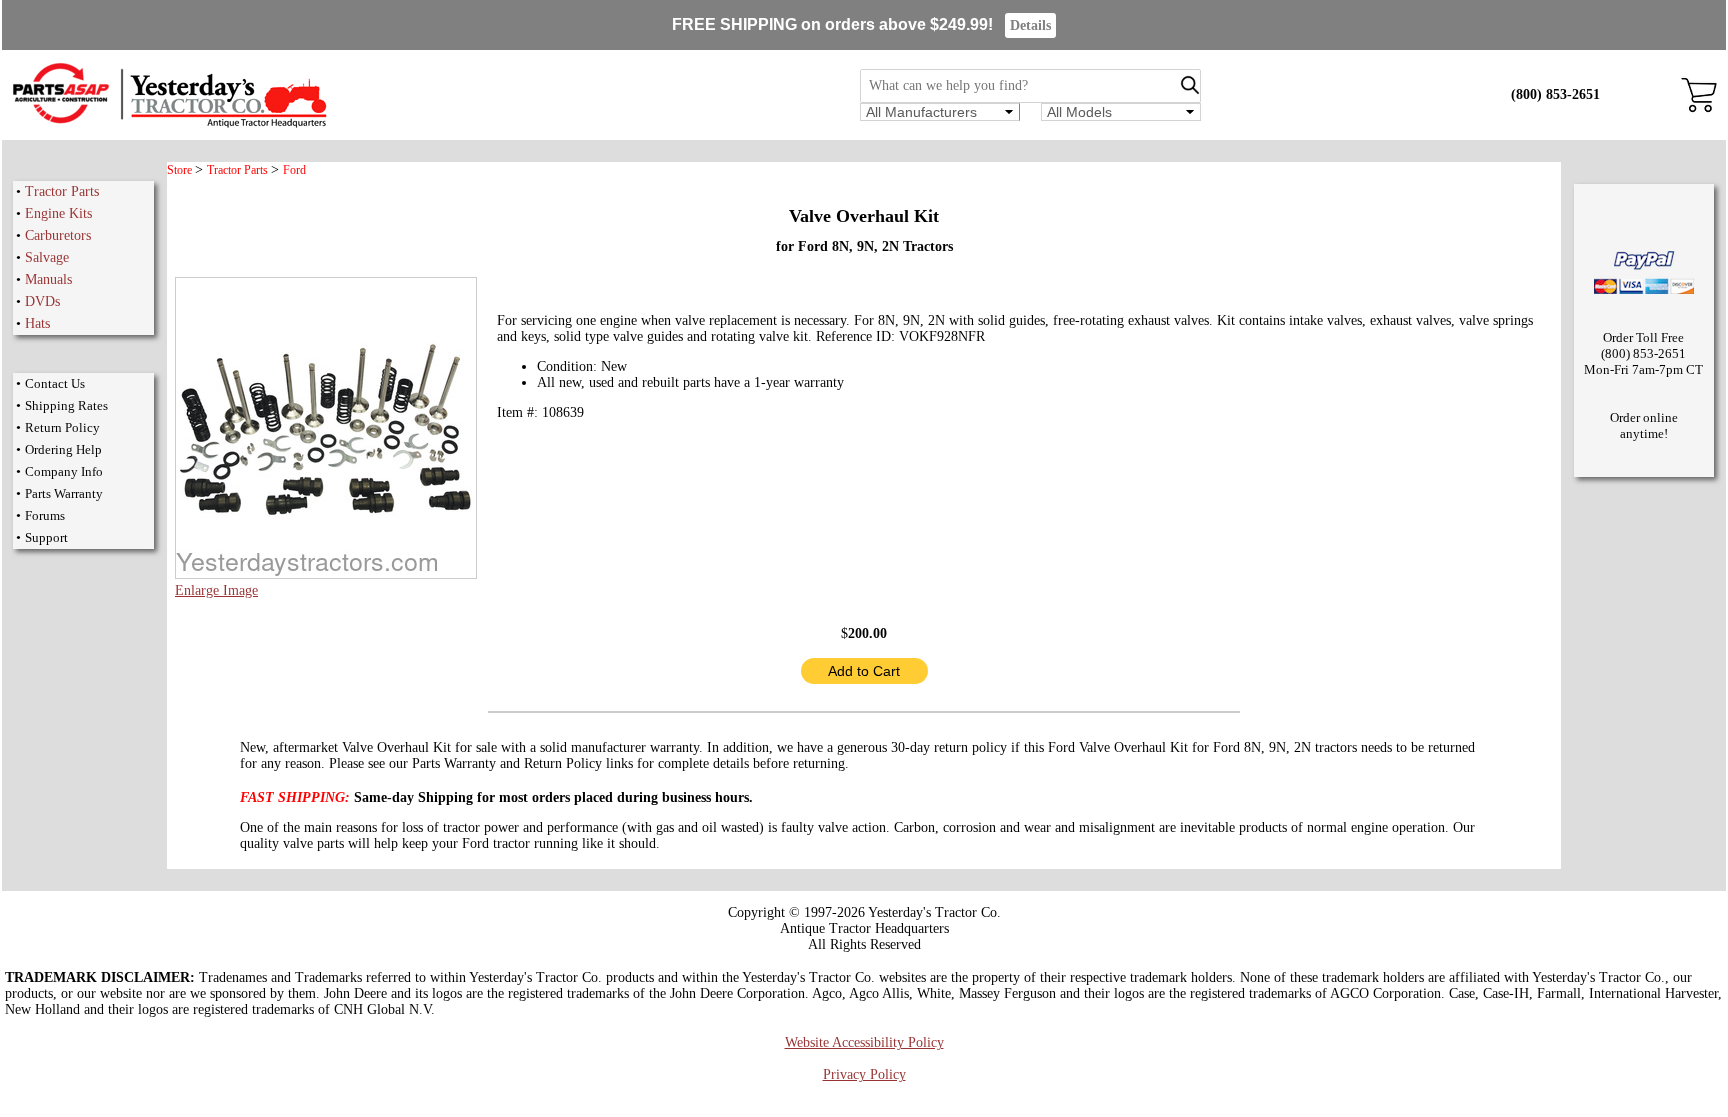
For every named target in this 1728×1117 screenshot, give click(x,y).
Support (46, 537)
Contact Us (55, 383)
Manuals (48, 279)
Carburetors (58, 235)
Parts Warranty (64, 493)
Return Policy (62, 427)
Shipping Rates (66, 405)
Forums (45, 515)
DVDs (42, 301)
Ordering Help (63, 449)
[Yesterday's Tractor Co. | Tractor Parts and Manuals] (168, 124)
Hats (37, 323)
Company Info (64, 471)
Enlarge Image (216, 590)
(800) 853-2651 (1555, 94)
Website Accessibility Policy (864, 1042)
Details (1030, 25)
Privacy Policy (864, 1074)
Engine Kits (58, 213)
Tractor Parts (62, 191)
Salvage (47, 257)
